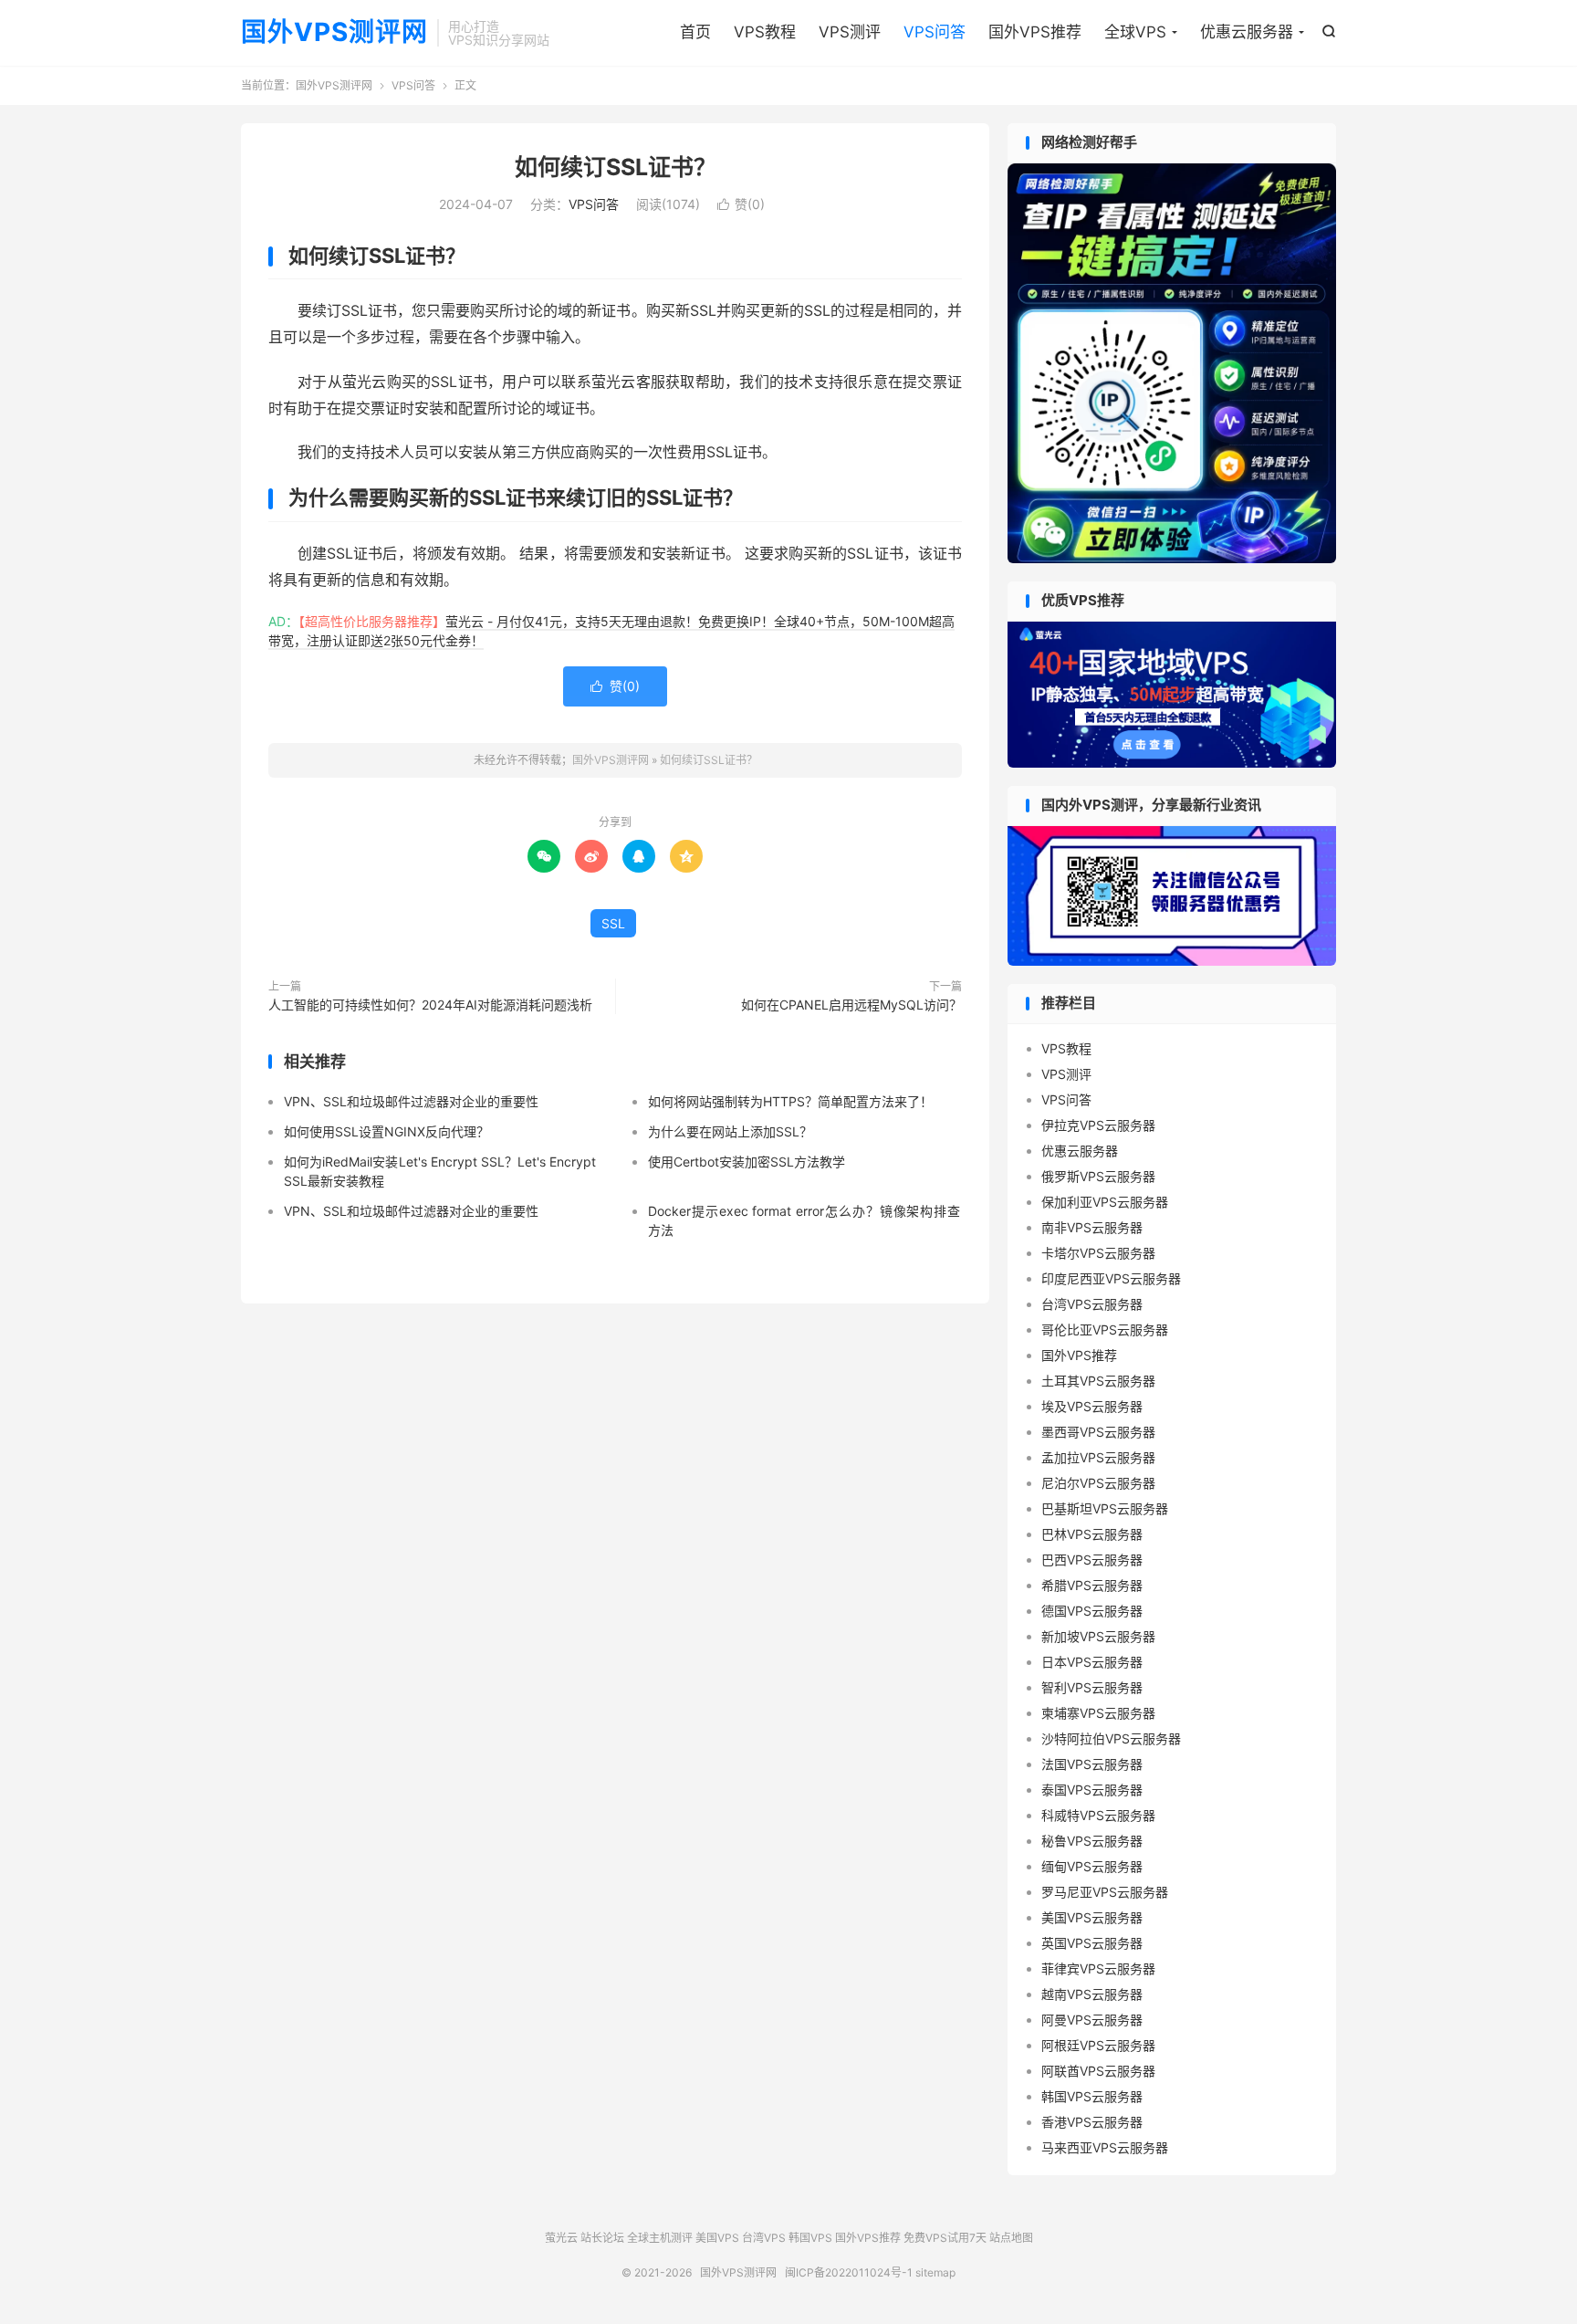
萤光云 (561, 2238)
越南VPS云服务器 (1092, 1994)
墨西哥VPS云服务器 (1098, 1432)
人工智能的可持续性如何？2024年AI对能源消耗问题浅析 (430, 1005)
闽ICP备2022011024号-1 (849, 2272)
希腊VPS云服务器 (1092, 1585)
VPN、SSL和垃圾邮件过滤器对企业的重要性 (411, 1101)
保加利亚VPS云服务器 (1105, 1202)
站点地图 (1011, 2238)
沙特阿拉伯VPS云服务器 (1111, 1738)
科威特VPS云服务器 (1098, 1815)
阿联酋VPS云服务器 (1098, 2071)
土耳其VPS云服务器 (1098, 1381)
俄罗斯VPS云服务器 (1098, 1176)
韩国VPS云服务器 (1092, 2096)
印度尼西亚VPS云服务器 (1111, 1278)
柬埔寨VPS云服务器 (1098, 1713)
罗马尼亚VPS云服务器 (1105, 1892)
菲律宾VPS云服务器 (1098, 1968)
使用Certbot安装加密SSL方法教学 (747, 1162)
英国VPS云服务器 (1092, 1943)
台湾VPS (764, 2238)
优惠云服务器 (1247, 32)
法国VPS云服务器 (1092, 1764)
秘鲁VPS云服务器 (1092, 1841)
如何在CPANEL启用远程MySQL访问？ (851, 1005)
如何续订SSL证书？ (616, 167)
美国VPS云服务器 (1092, 1917)
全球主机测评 (660, 2238)
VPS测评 (850, 32)
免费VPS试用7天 (945, 2238)
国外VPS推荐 (1035, 32)
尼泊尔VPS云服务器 (1098, 1483)
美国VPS (717, 2238)
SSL (613, 923)
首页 (695, 32)
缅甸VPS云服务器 (1092, 1866)
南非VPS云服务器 (1092, 1227)
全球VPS (1135, 32)
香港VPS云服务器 (1092, 2122)
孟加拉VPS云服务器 (1098, 1457)
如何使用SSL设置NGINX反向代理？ (386, 1131)
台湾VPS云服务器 (1092, 1304)
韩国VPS (810, 2238)
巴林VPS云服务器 (1092, 1534)
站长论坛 (602, 2238)
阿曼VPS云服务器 (1092, 2020)
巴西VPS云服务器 (1092, 1560)
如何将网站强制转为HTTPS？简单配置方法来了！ (790, 1101)
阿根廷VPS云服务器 (1098, 2045)
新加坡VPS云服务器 (1098, 1636)
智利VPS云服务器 (1092, 1687)
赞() (741, 204)
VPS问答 (935, 32)
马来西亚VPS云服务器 (1105, 2147)
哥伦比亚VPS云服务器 (1105, 1329)
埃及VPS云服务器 (1092, 1406)
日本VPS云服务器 (1092, 1662)
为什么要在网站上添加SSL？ (730, 1131)
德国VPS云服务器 (1092, 1611)
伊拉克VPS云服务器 (1098, 1125)
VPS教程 (765, 32)
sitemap (935, 2272)
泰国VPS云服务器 (1092, 1790)
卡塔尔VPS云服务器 (1098, 1253)
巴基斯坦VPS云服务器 (1105, 1508)
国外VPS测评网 (334, 33)
